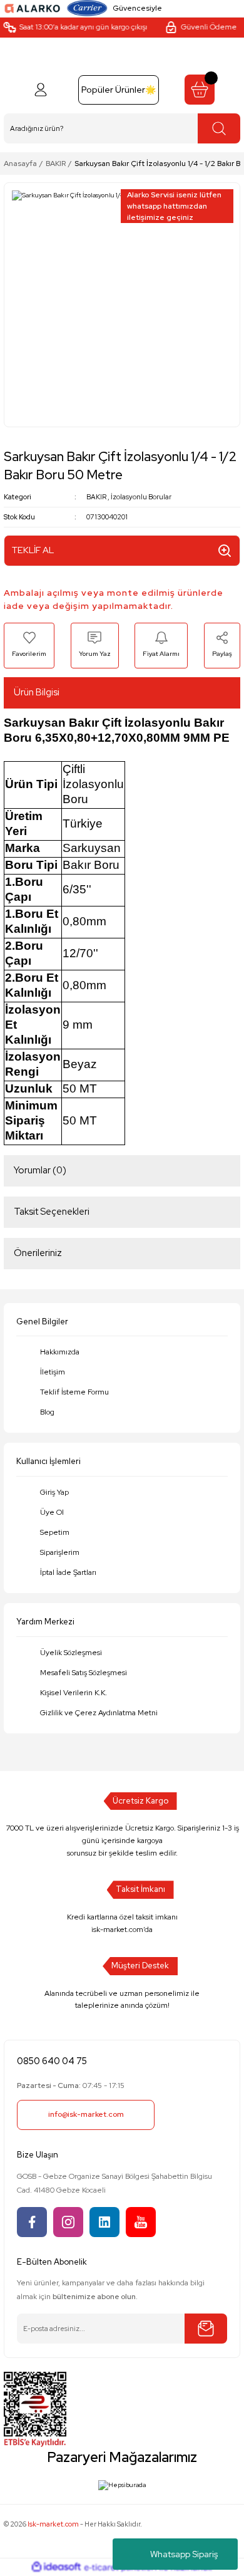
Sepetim (55, 1532)
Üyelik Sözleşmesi (71, 1653)
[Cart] (200, 90)
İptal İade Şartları (68, 1572)
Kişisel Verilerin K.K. (74, 1693)
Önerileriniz (38, 1253)
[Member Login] (41, 90)
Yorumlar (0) (40, 1170)
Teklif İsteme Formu (74, 1392)
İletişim (53, 1372)
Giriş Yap (54, 1492)
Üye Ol (52, 1512)
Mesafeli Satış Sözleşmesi (84, 1673)
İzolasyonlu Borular (141, 497)
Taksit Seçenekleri (52, 1212)
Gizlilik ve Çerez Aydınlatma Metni (99, 1713)
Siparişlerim (60, 1552)
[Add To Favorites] (29, 645)
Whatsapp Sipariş (184, 2554)
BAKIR (96, 497)
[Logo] (33, 8)
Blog (47, 1412)
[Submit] (206, 2329)
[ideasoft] (56, 2567)
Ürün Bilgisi (37, 692)
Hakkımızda (60, 1352)
